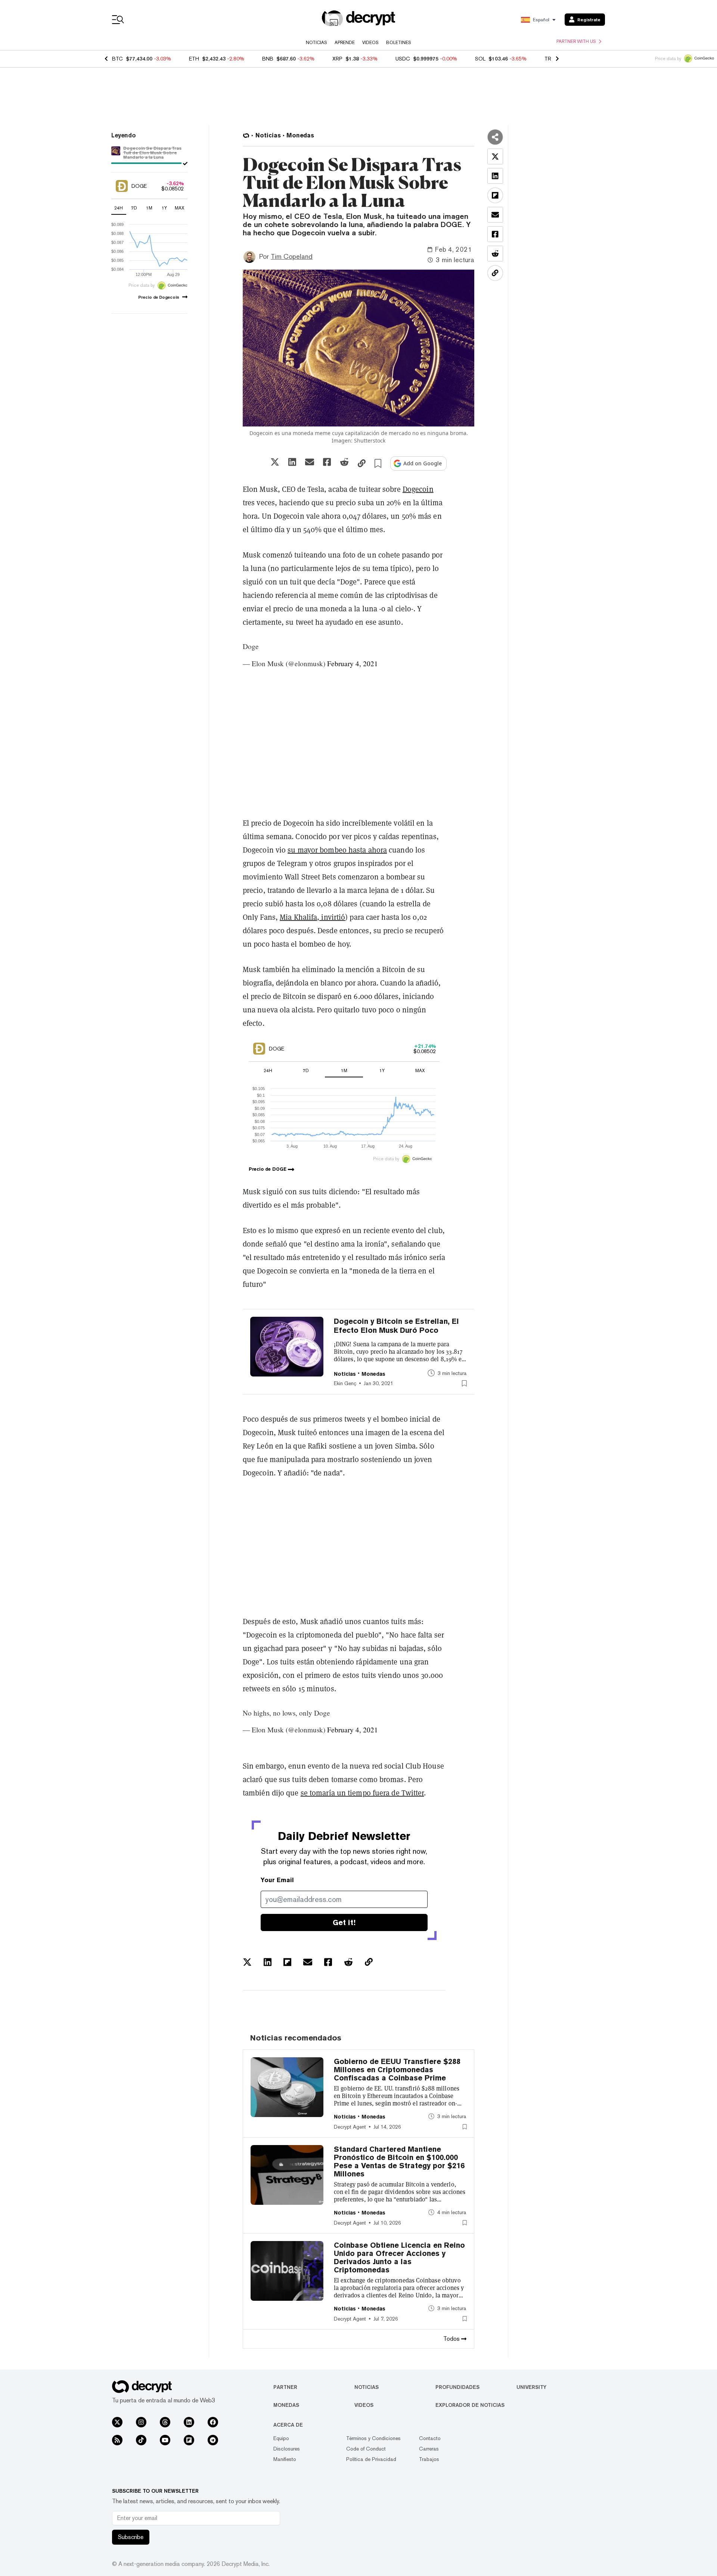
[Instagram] (141, 2422)
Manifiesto (285, 2459)
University (531, 2387)
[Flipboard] (189, 2440)
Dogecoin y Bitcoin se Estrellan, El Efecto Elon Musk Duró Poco (396, 1326)
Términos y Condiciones (373, 2438)
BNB (268, 59)
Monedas (286, 2405)
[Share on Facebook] (327, 462)
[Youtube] (165, 2440)
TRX (550, 59)
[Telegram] (213, 2440)
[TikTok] (141, 2440)
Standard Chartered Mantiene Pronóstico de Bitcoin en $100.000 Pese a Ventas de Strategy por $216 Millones (399, 2161)
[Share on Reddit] (344, 462)
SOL (480, 59)
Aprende (345, 43)
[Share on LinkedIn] (292, 462)
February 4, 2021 (353, 663)
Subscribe (131, 2537)
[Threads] (165, 2422)
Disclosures (287, 2449)
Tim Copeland (292, 256)
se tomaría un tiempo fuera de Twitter (362, 1793)
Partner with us (576, 41)
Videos (370, 43)
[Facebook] (213, 2422)
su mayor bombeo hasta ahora (337, 850)
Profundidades (457, 2387)
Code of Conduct (366, 2449)
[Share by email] (310, 462)
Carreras (429, 2449)
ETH (194, 59)
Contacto (430, 2438)
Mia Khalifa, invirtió (312, 917)
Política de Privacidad (371, 2459)
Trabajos (429, 2459)
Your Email (277, 1880)
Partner (285, 2387)
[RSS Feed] (117, 2440)
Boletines (399, 43)
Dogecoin (418, 489)
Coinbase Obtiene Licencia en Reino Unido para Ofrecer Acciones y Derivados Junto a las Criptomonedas (399, 2257)
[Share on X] (275, 462)
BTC (117, 59)
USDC (403, 59)
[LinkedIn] (189, 2422)
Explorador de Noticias (470, 2405)
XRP (337, 59)
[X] (117, 2422)
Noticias (316, 43)
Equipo (281, 2438)
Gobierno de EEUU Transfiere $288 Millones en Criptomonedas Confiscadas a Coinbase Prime (397, 2070)
